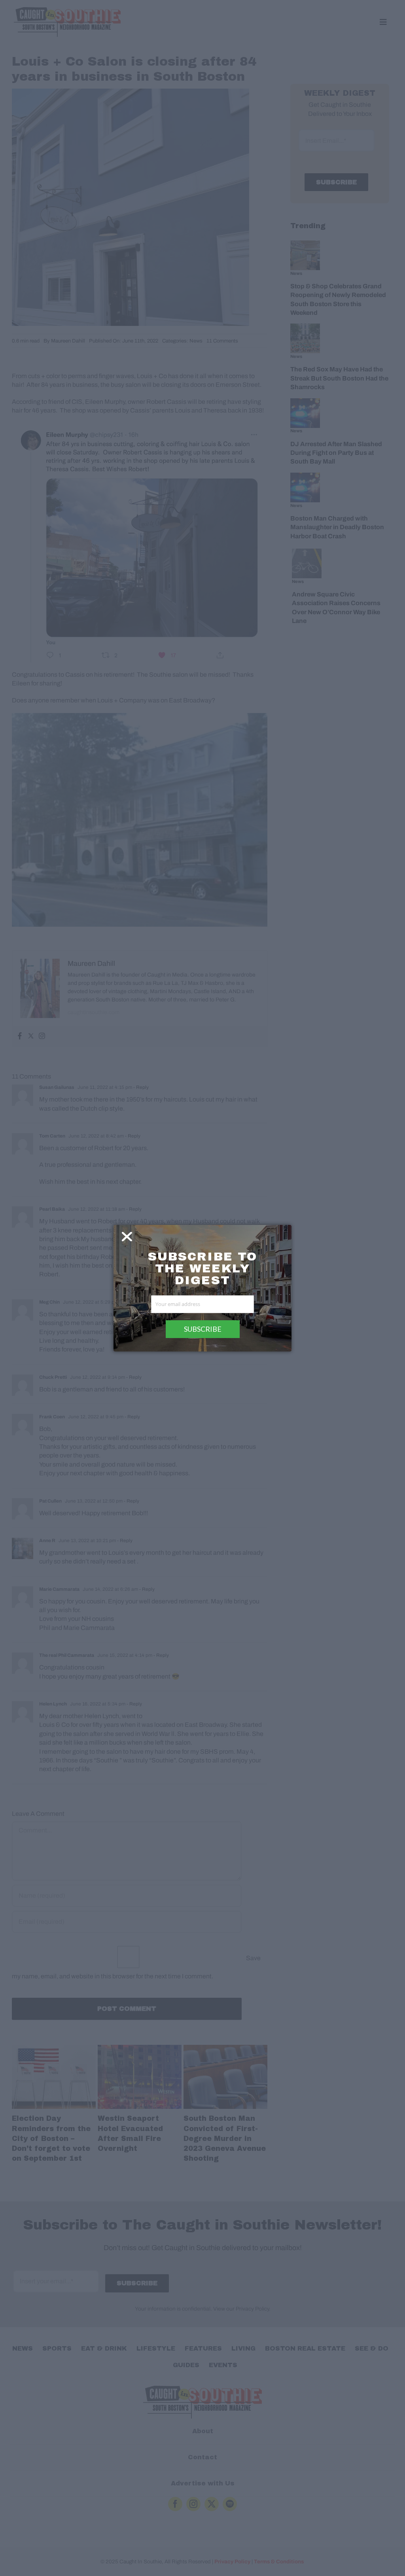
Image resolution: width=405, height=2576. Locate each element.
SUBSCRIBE (203, 1329)
